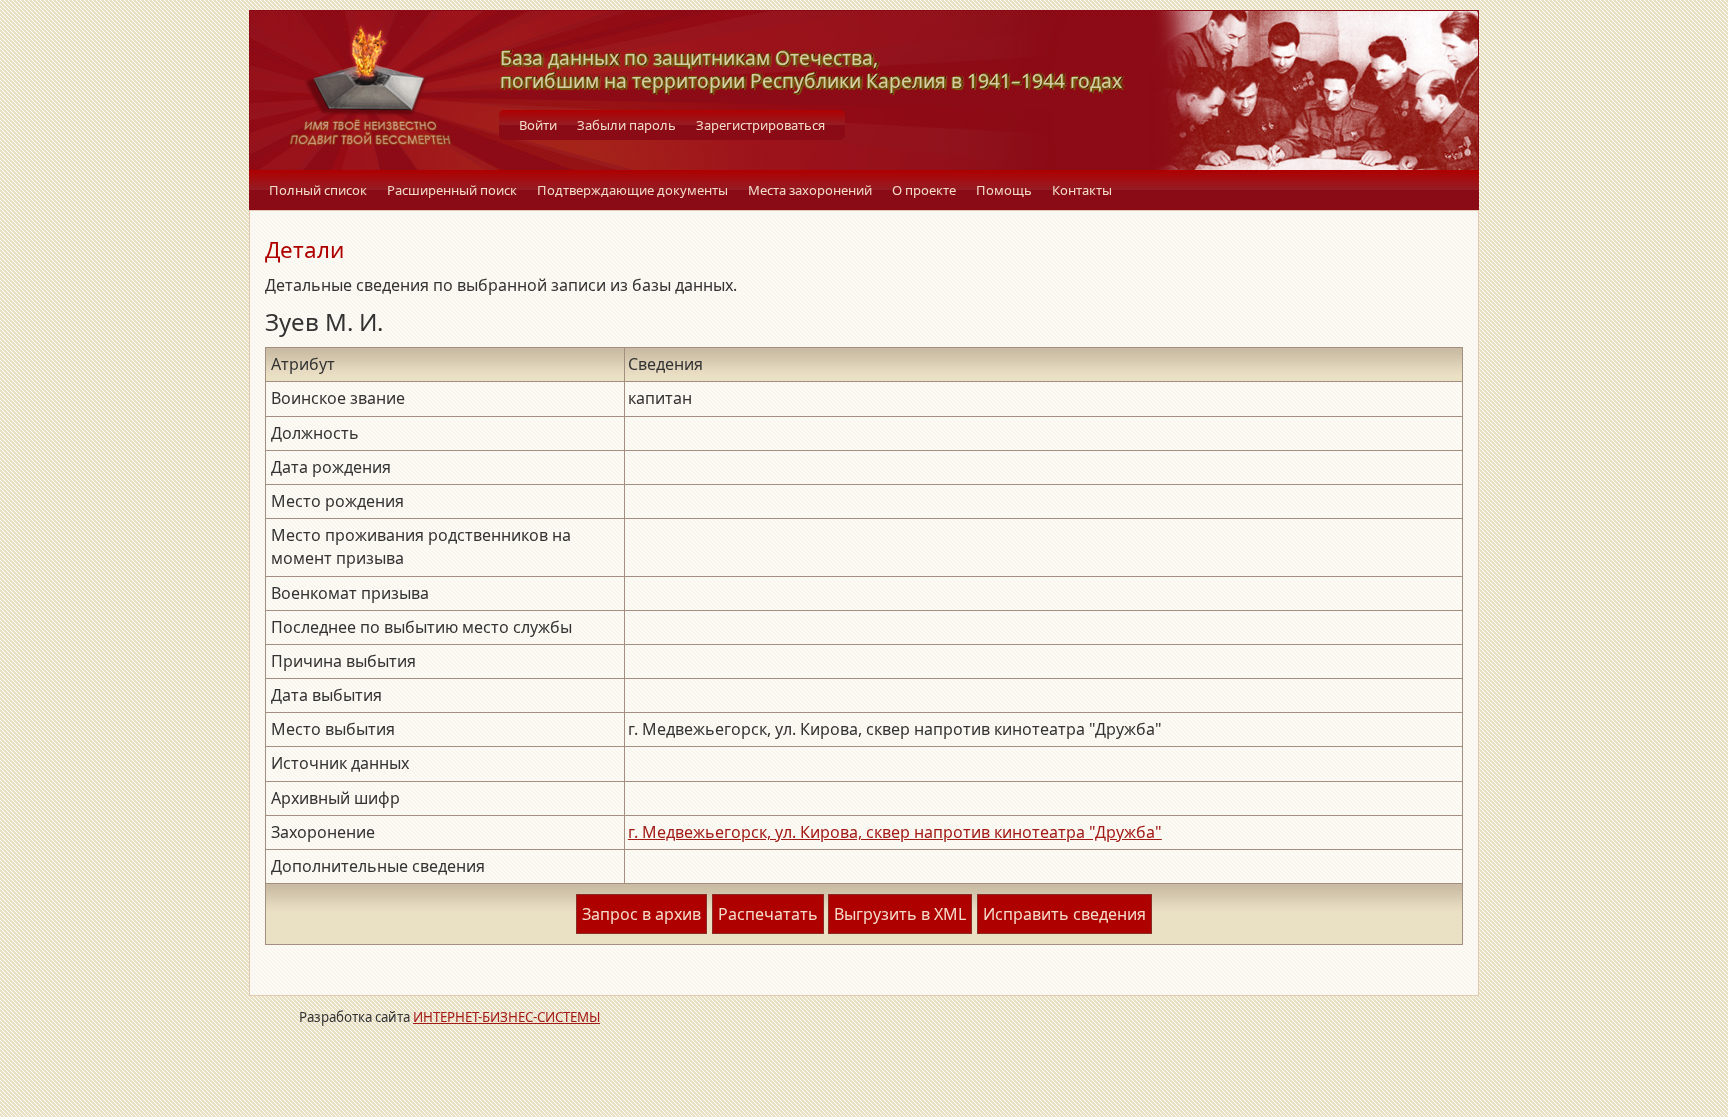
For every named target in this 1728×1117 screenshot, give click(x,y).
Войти (538, 125)
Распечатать (768, 914)
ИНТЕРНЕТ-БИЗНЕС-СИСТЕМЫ (506, 1017)
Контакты (1082, 190)
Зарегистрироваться (760, 125)
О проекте (924, 190)
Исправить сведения (1064, 914)
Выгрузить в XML (900, 914)
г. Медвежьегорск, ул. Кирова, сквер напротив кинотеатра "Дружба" (895, 832)
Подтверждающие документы (632, 190)
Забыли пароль (626, 125)
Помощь (1004, 190)
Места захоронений (810, 190)
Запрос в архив (641, 914)
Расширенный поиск (452, 190)
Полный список (318, 190)
